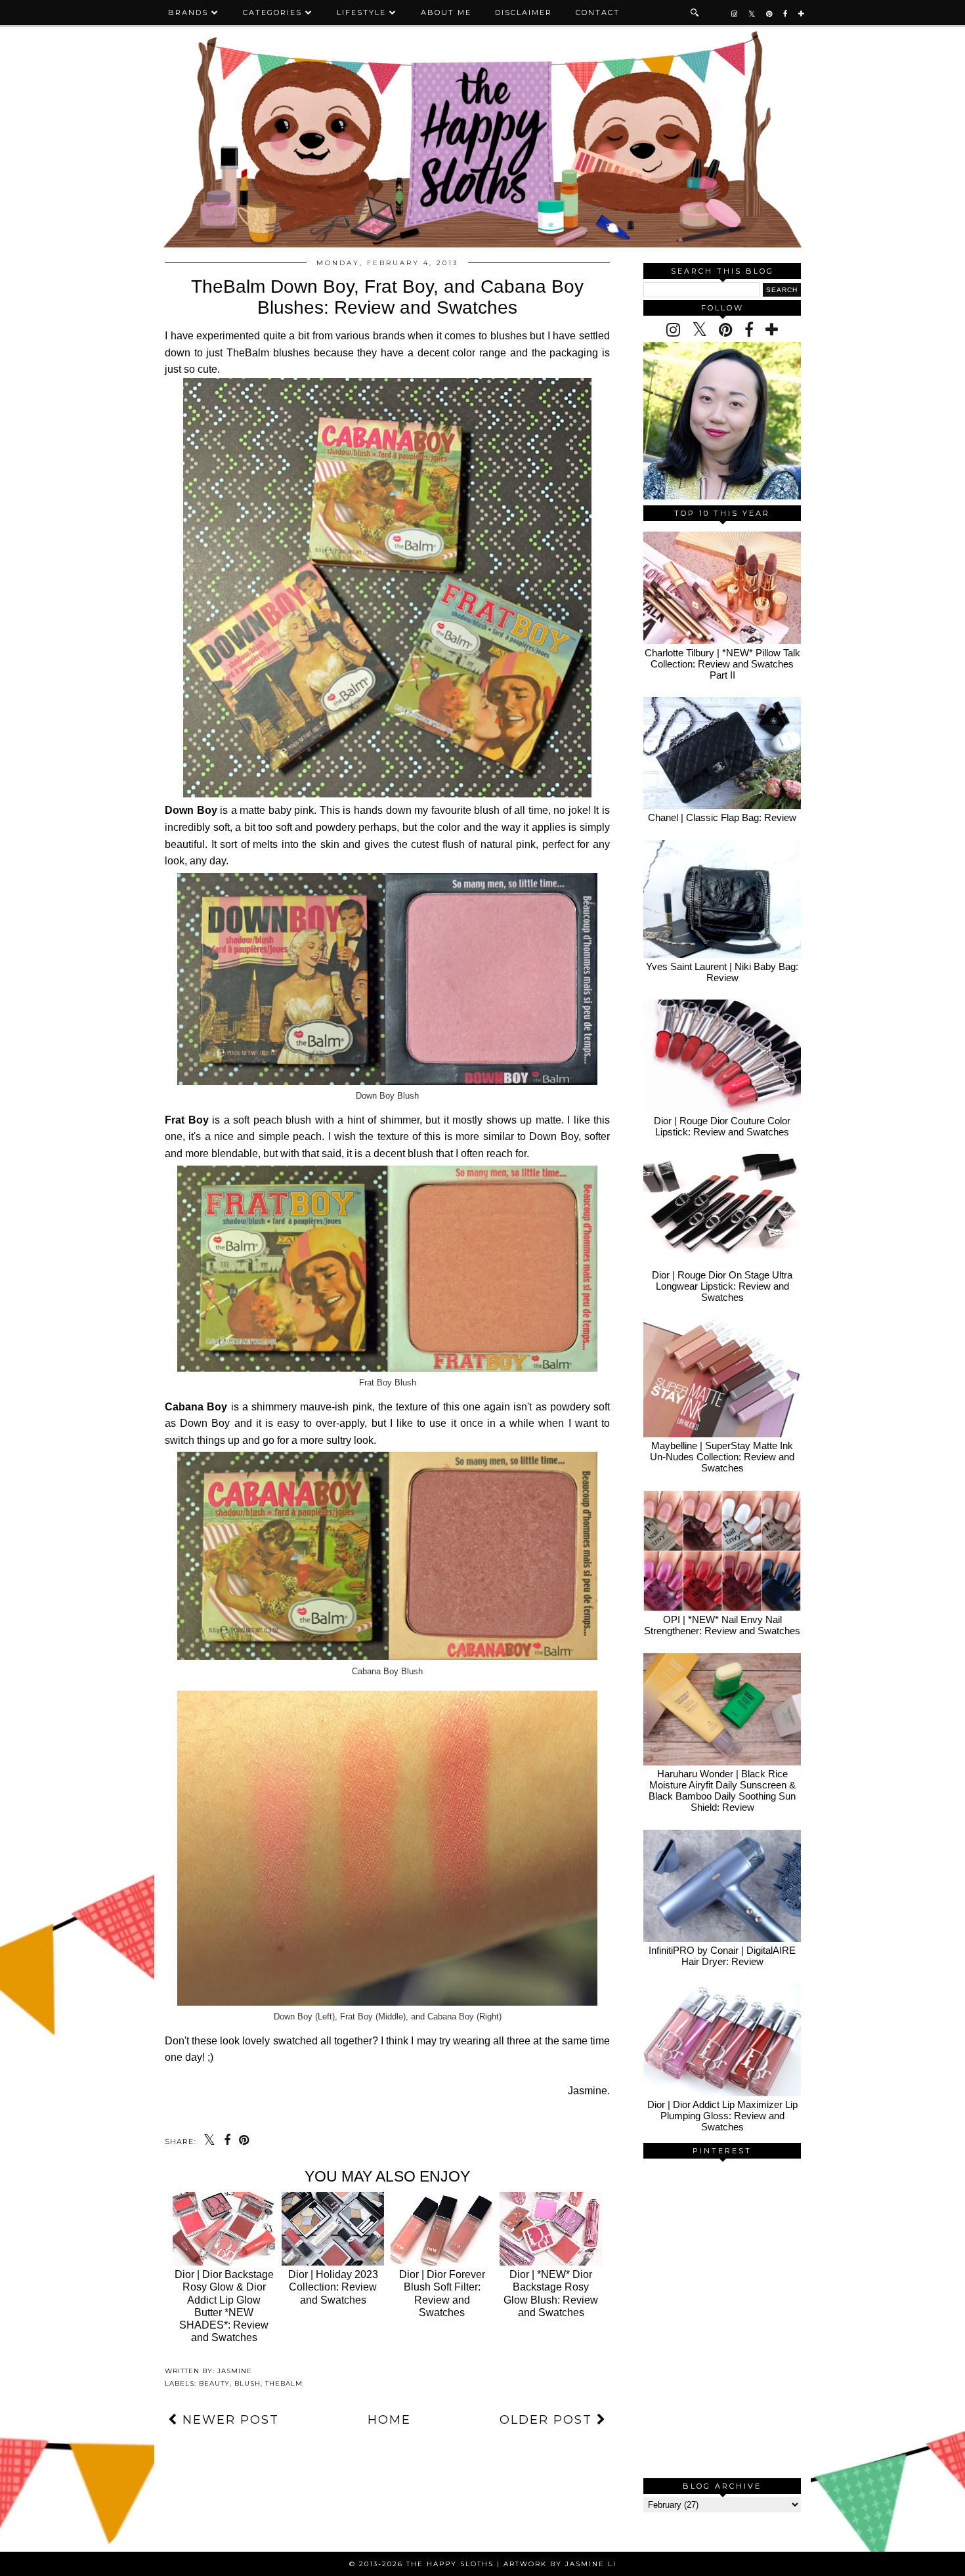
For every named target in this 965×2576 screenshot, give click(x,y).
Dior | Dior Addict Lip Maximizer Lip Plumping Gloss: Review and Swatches (722, 2116)
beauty (214, 2383)
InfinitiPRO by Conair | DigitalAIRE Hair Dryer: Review (722, 1956)
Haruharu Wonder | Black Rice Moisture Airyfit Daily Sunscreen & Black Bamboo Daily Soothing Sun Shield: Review (722, 1790)
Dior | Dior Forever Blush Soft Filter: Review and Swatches (442, 2293)
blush (247, 2383)
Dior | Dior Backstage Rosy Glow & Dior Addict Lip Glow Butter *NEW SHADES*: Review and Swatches (224, 2306)
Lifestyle (361, 12)
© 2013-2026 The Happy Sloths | (426, 2564)
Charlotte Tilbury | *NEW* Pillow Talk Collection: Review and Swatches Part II (722, 664)
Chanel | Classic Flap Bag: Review (722, 817)
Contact (598, 12)
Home (389, 2420)
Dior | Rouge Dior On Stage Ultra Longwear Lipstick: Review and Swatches (722, 1286)
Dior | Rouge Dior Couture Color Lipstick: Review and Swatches (722, 1126)
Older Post (548, 2420)
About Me (446, 12)
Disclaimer (524, 12)
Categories (272, 12)
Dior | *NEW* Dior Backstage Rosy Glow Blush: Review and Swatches (551, 2293)
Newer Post (228, 2420)
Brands (188, 12)
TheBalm (284, 2383)
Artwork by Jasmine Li (560, 2564)
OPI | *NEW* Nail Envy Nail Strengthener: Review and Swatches (722, 1625)
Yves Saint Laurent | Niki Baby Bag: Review (722, 972)
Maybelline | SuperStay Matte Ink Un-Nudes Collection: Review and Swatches (722, 1457)
